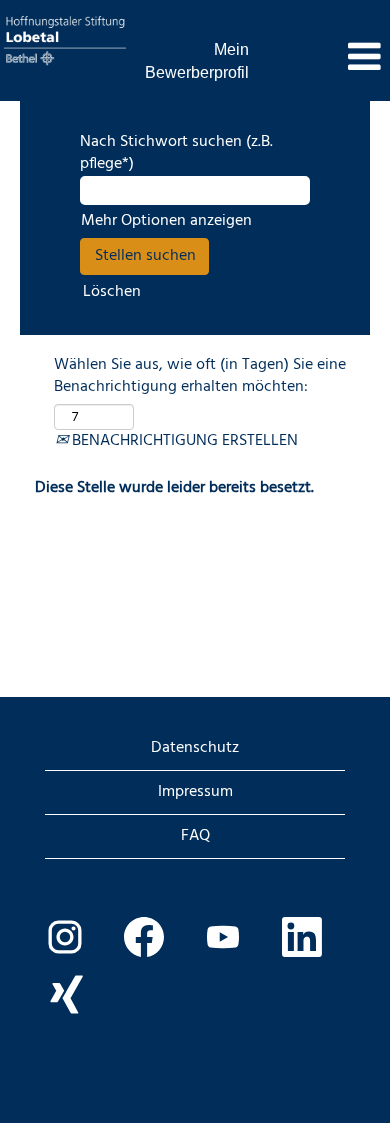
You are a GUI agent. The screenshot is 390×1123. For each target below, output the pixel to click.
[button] (325, 59)
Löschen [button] (112, 292)
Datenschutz (195, 748)
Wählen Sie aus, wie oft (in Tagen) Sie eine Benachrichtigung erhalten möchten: (200, 377)
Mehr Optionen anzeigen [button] (166, 221)
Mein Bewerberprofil (197, 61)
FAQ (195, 836)
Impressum (195, 792)
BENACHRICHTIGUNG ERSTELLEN (183, 441)
